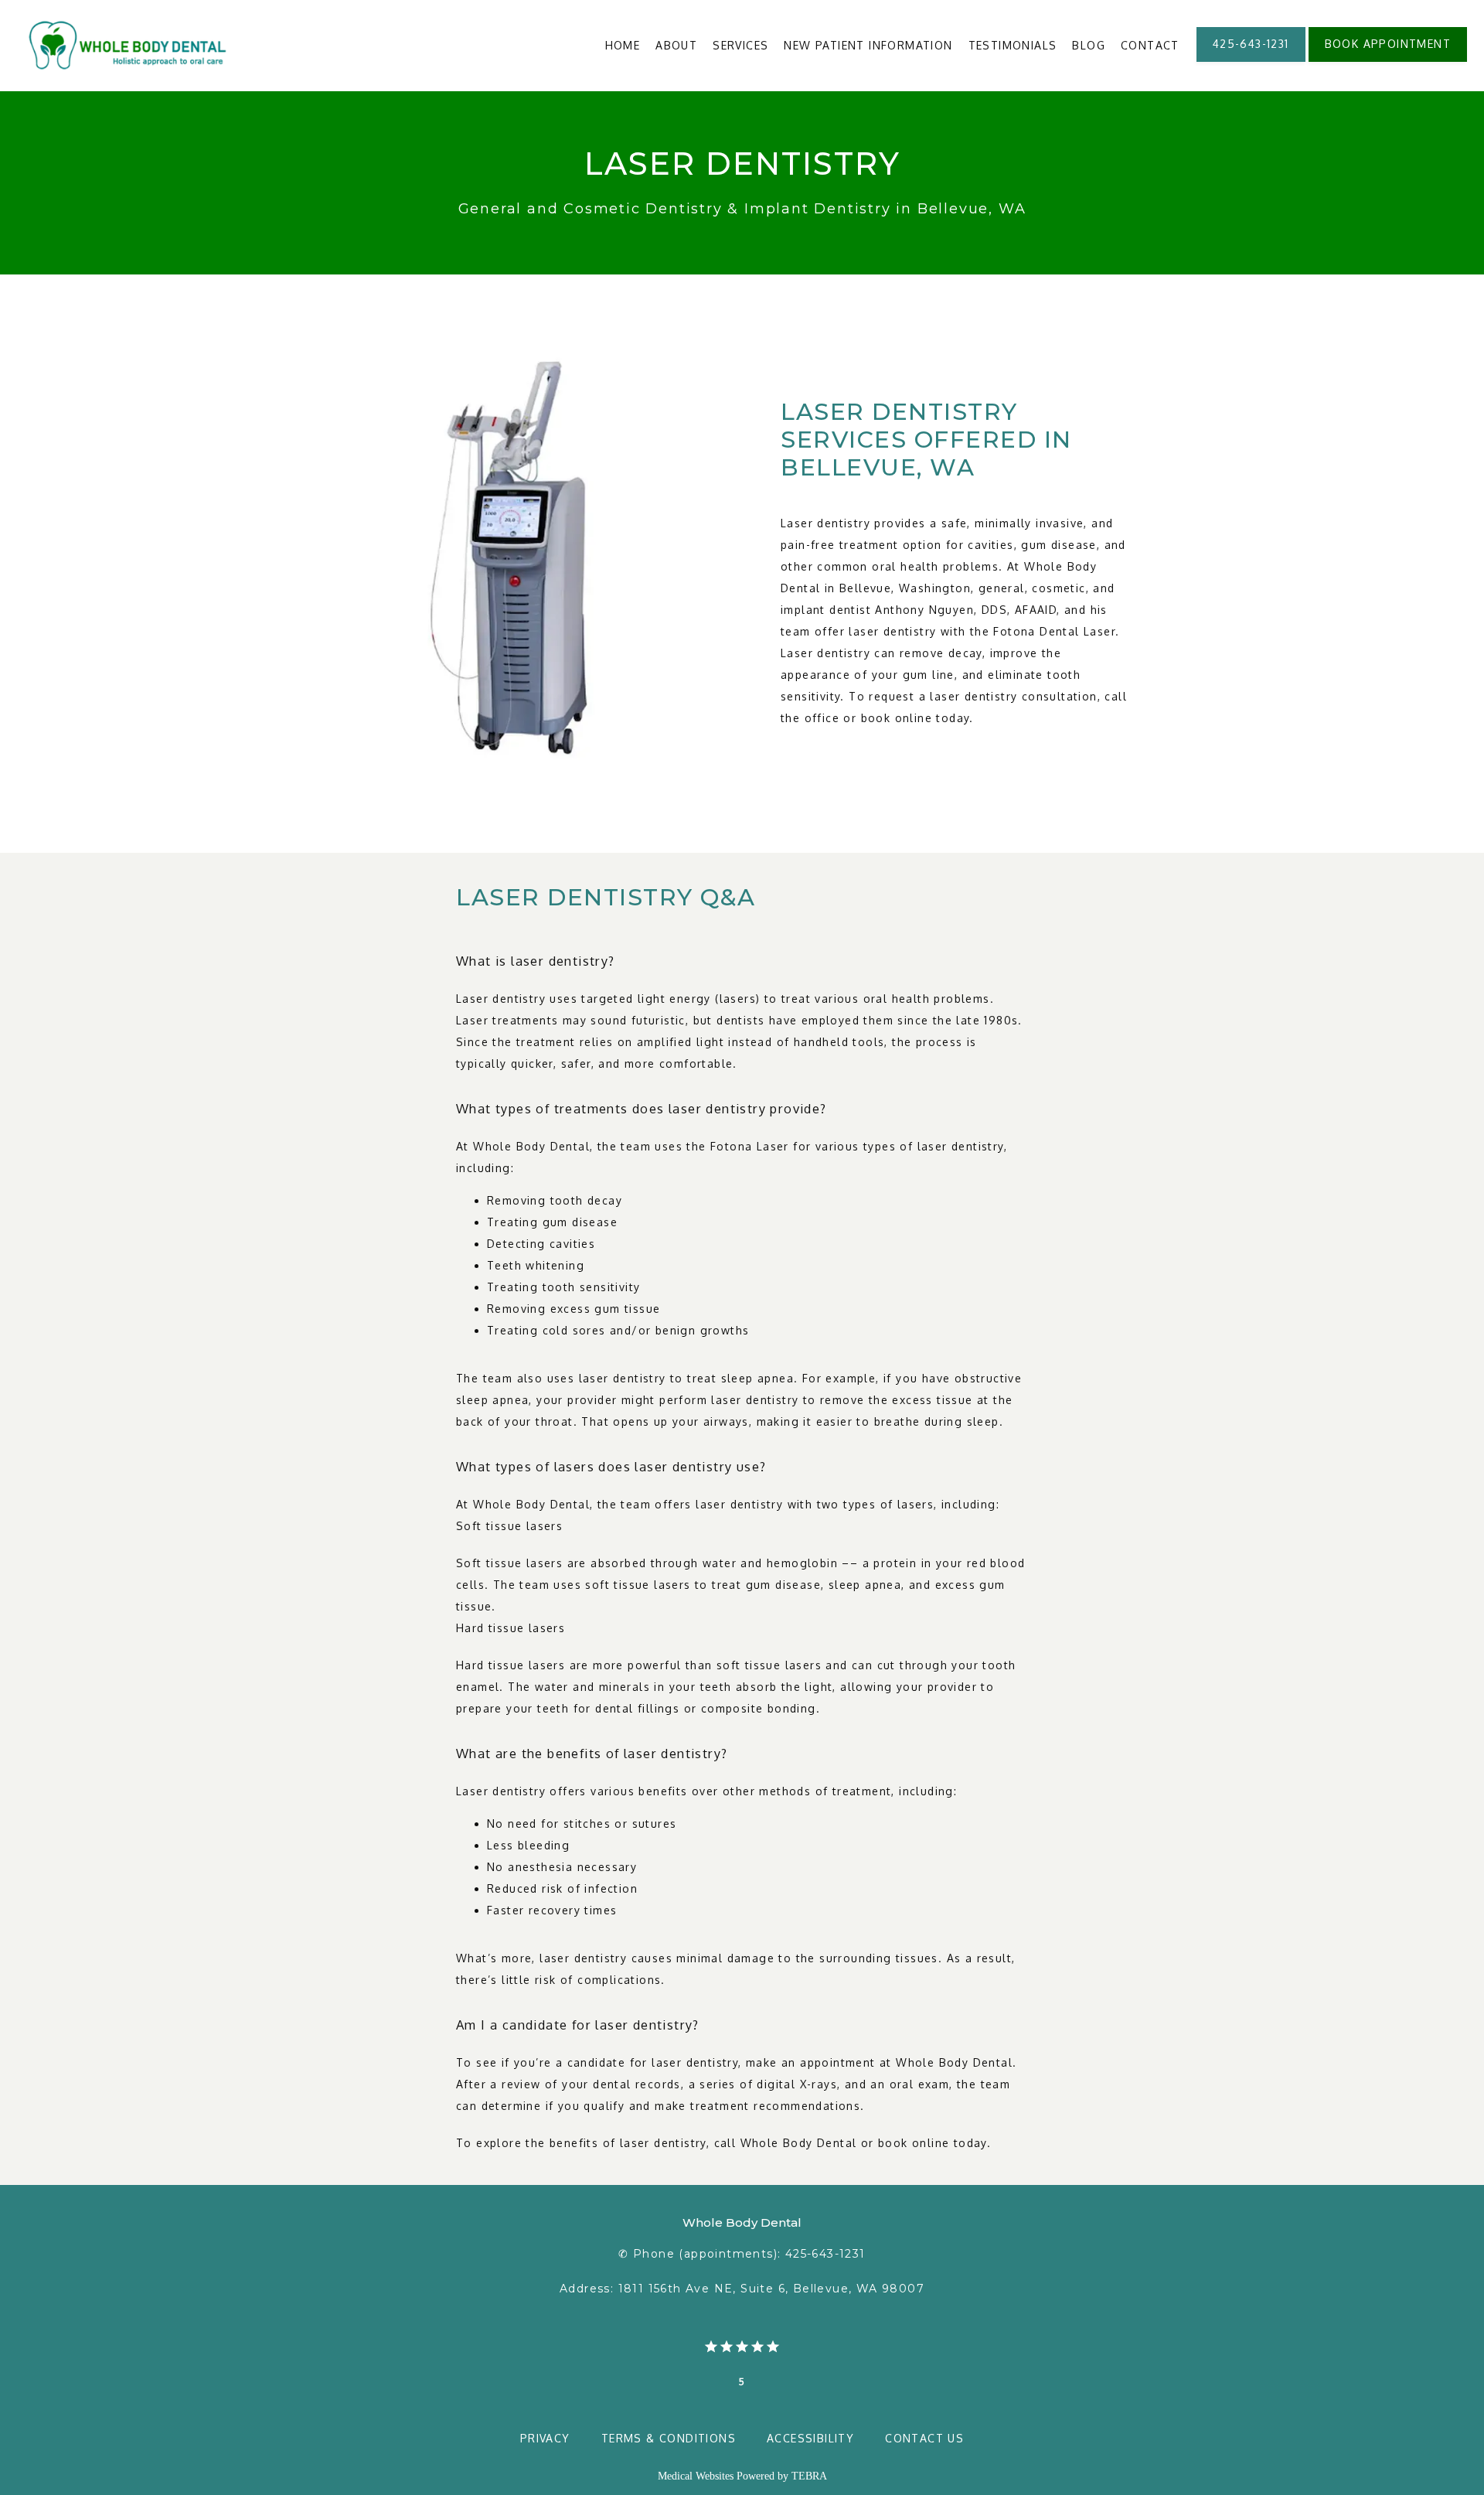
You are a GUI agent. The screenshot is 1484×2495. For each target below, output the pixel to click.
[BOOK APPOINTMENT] (1388, 60)
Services (740, 45)
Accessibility (810, 2438)
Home (623, 45)
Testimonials (1013, 45)
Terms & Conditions (669, 2438)
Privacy (545, 2438)
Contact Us (924, 2438)
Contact (1150, 45)
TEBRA (809, 2476)
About (676, 45)
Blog (1089, 45)
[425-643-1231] (1251, 60)
